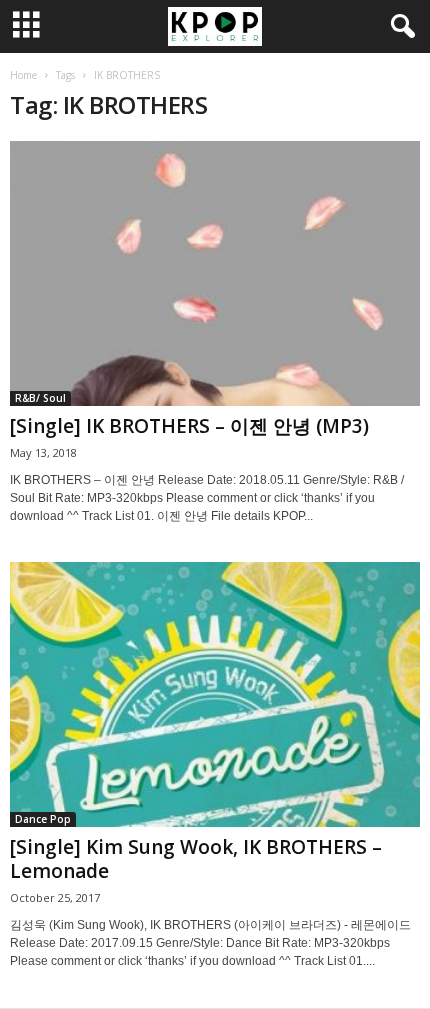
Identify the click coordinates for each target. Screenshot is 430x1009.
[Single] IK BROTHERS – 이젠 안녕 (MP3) (189, 426)
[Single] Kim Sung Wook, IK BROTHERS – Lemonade (196, 859)
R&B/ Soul (40, 398)
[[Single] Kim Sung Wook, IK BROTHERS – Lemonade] (215, 694)
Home (23, 75)
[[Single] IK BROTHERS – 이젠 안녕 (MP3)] (215, 273)
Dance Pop (43, 819)
